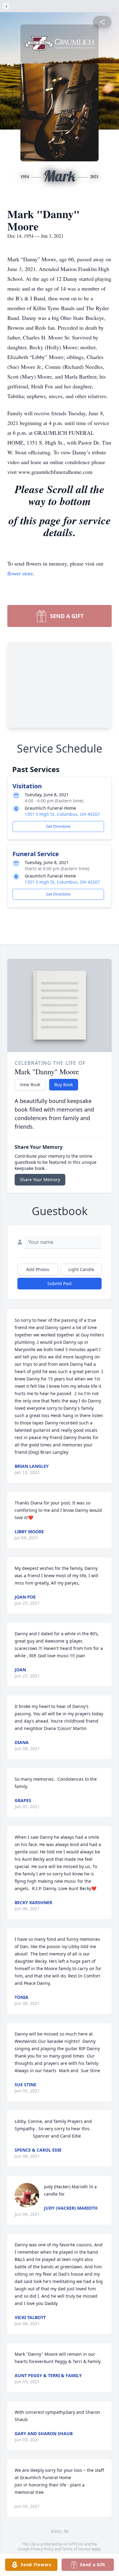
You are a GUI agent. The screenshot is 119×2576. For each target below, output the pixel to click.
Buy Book (64, 1085)
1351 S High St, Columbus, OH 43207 (62, 814)
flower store (20, 573)
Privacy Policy (42, 2549)
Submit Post (60, 1283)
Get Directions (58, 826)
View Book (30, 1085)
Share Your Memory (40, 1180)
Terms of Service (76, 2549)
